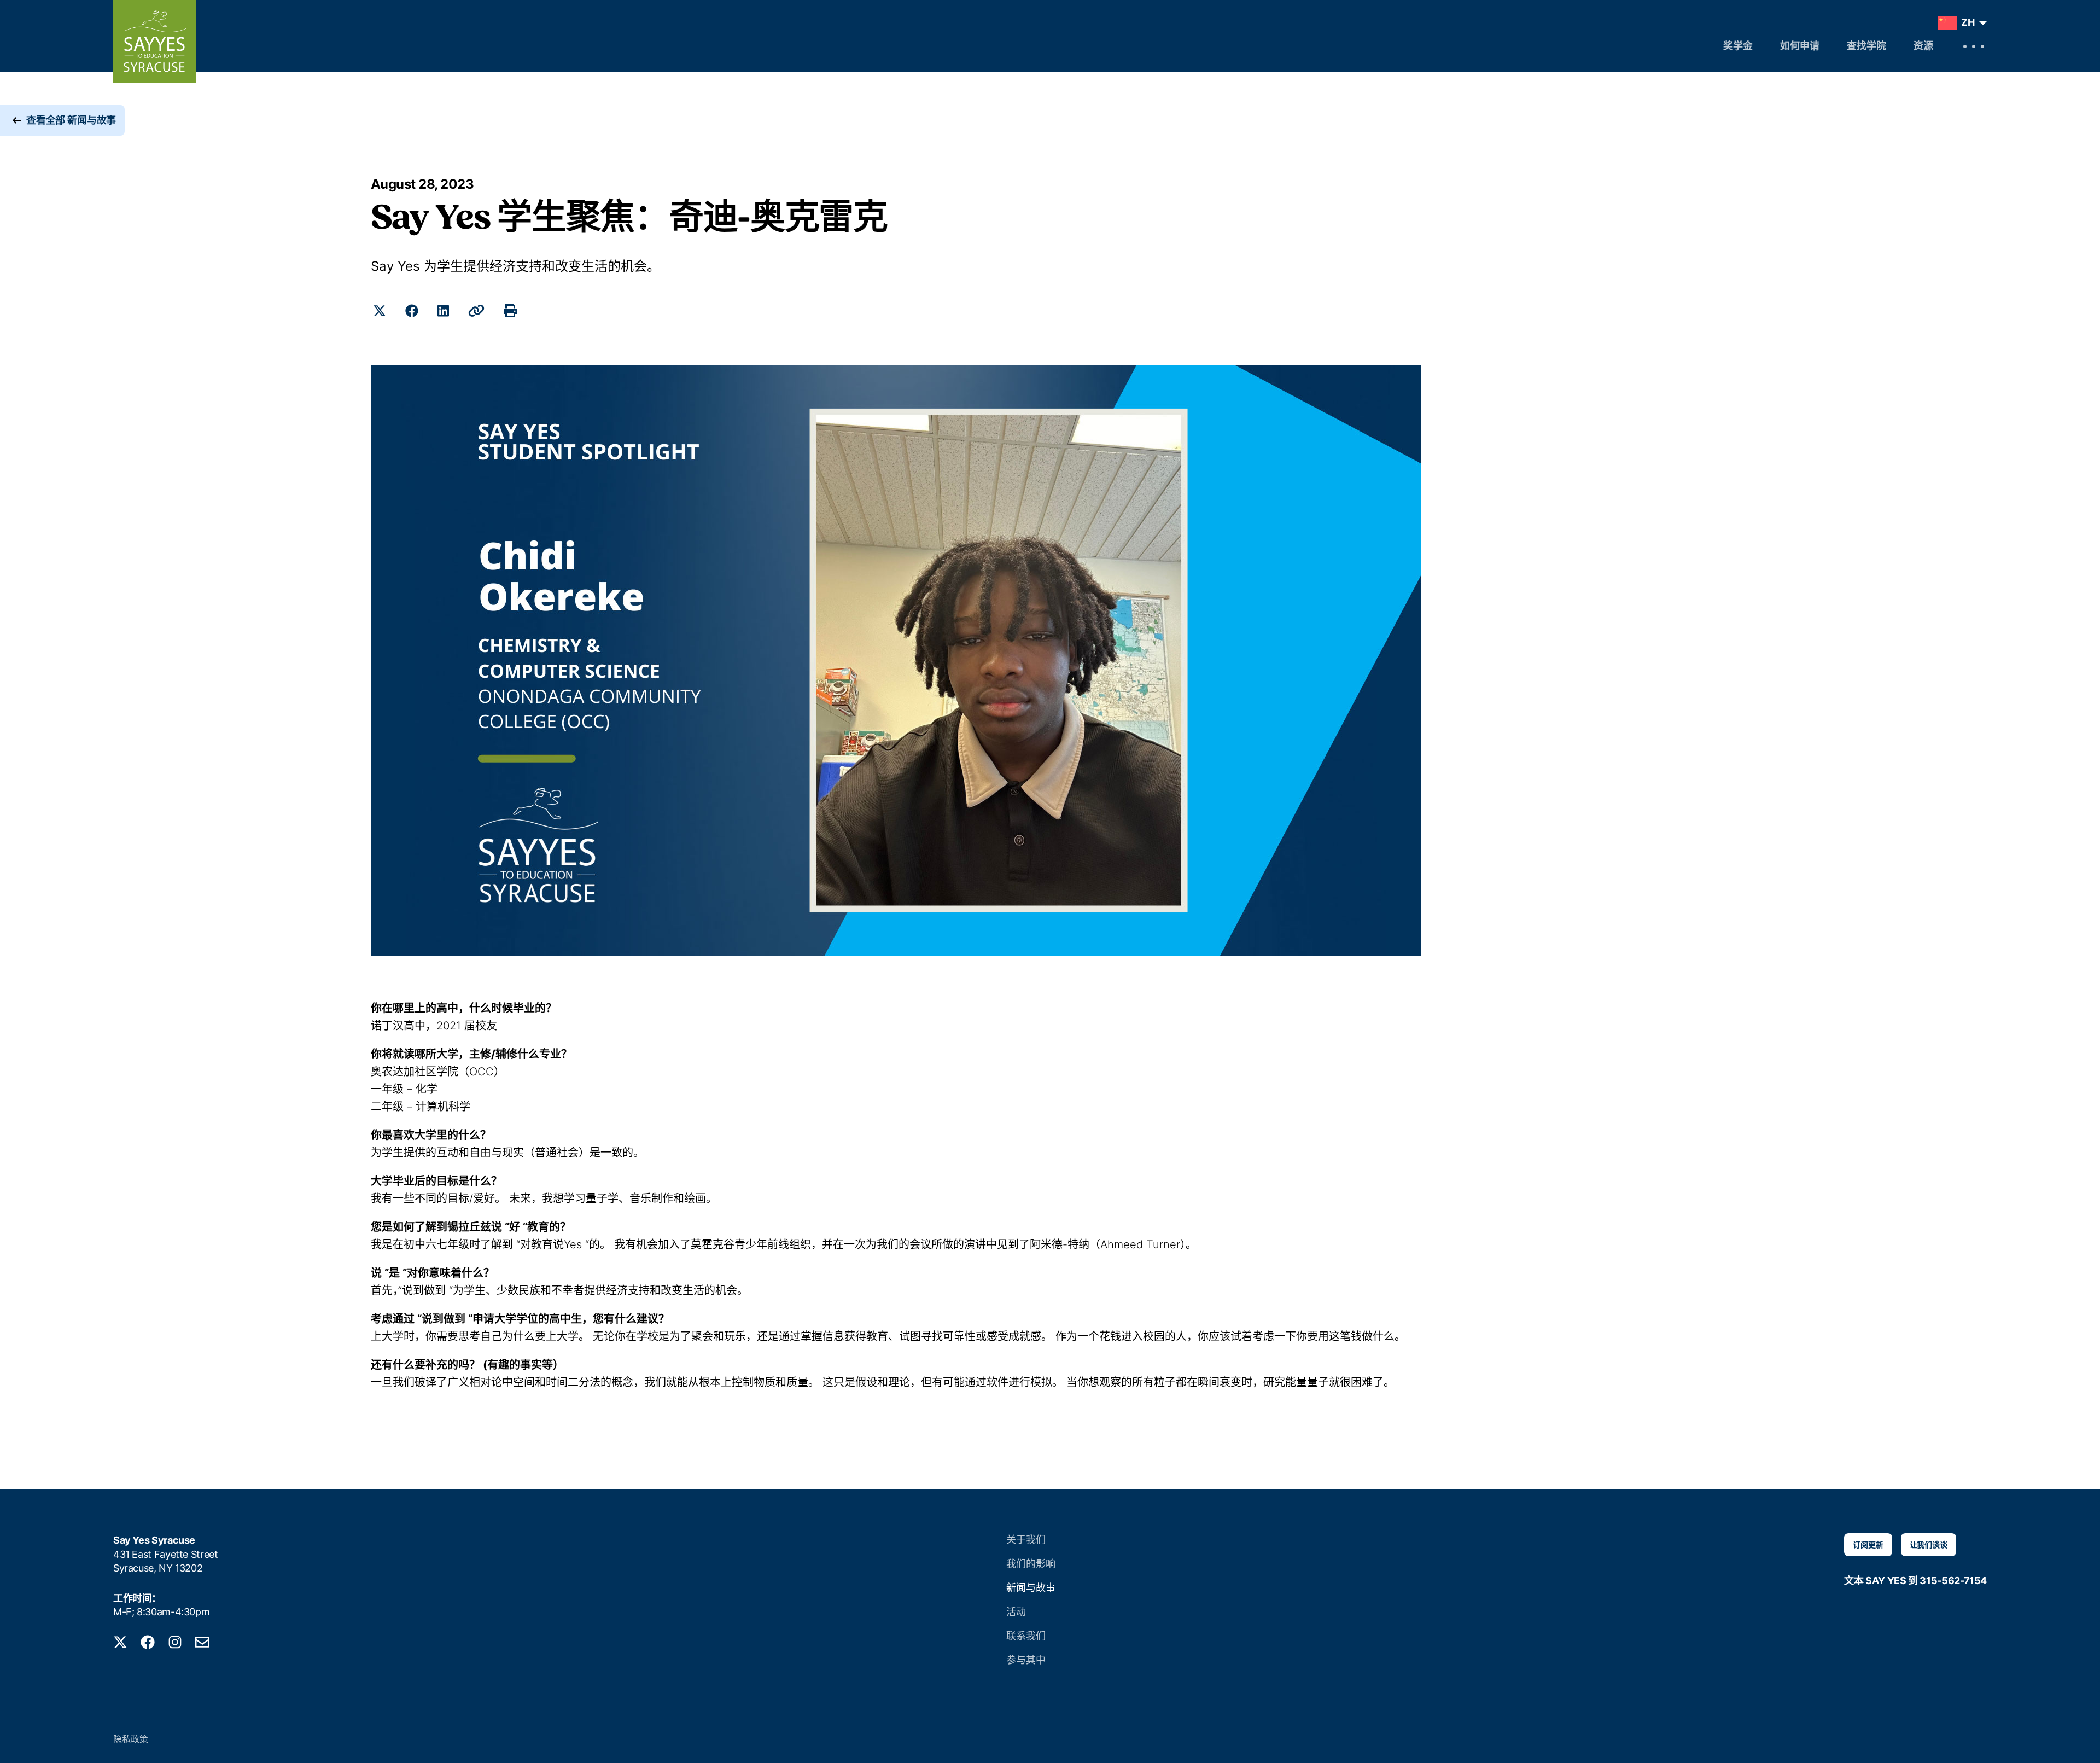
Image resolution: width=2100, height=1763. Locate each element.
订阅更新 (1868, 1544)
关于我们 (1026, 1540)
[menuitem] (1960, 23)
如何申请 (1800, 47)
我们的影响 (1031, 1564)
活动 (1016, 1612)
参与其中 (1026, 1660)
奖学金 (1738, 47)
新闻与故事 (1031, 1588)
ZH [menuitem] (1968, 22)
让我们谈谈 (1929, 1544)
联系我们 (1026, 1636)
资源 (1923, 47)
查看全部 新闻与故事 (71, 120)
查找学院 (1866, 47)
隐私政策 (131, 1739)
